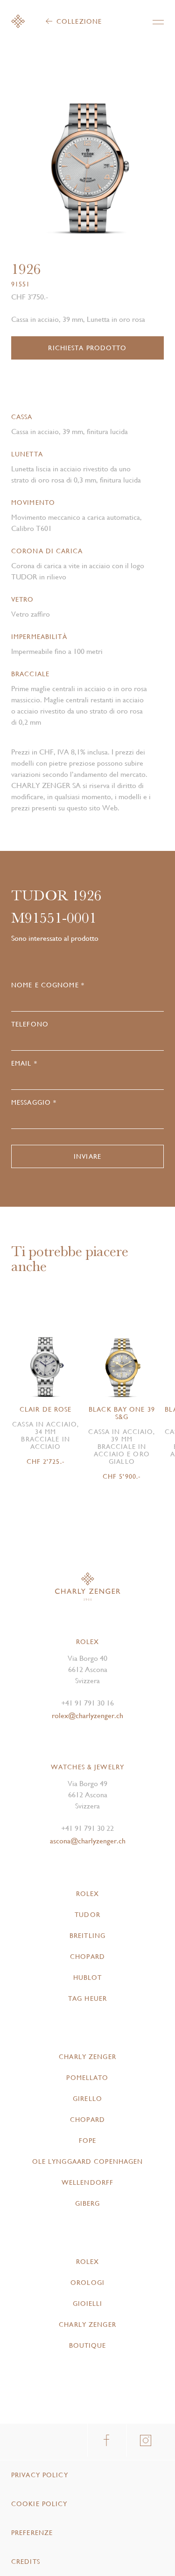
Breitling (87, 1936)
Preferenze (32, 2533)
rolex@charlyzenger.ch (87, 1716)
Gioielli (88, 2304)
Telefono (30, 1024)
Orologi (87, 2283)
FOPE (87, 2141)
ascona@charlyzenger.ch (88, 1841)
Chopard (87, 1957)
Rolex (88, 1894)
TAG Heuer (87, 1998)
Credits (26, 2562)
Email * (24, 1063)
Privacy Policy (40, 2475)
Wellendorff (87, 2182)
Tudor (87, 1915)
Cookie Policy (39, 2504)
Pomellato (87, 2078)
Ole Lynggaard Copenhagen (88, 2161)
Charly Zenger (87, 2057)
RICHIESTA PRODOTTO (87, 348)
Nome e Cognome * (48, 985)
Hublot (88, 1978)
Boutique (88, 2345)
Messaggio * (34, 1102)
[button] (126, 163)
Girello (87, 2099)
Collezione (79, 21)
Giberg (88, 2203)
